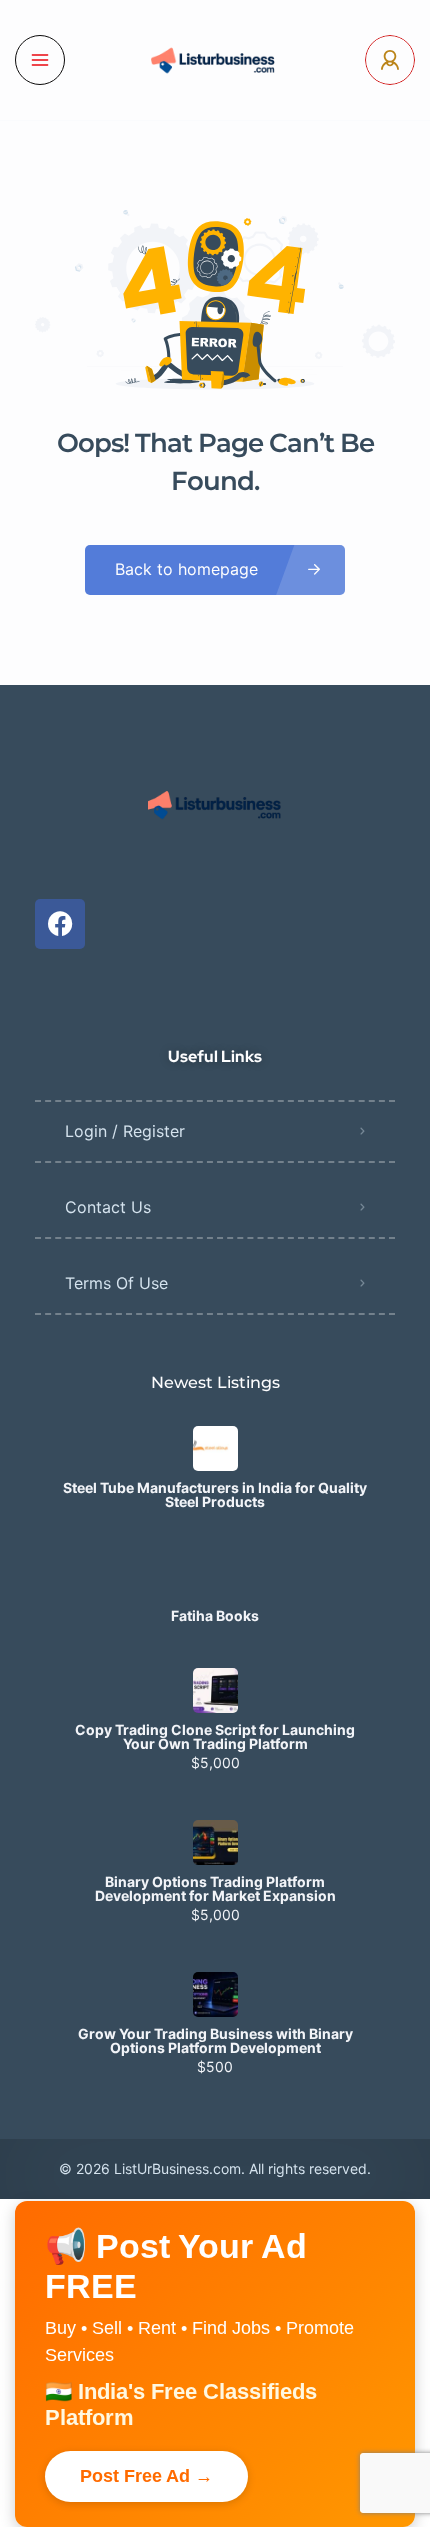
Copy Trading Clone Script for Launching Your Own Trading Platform (215, 1737)
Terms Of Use (116, 1283)
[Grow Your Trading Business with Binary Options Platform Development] (215, 1994)
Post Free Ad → (146, 2476)
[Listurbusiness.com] (215, 60)
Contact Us (108, 1207)
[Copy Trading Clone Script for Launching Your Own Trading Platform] (215, 1690)
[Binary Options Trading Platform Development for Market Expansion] (215, 1842)
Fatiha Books (215, 1616)
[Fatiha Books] (215, 1576)
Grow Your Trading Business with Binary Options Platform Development (215, 2041)
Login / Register (125, 1131)
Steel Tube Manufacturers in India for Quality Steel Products (215, 1495)
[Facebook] (60, 924)
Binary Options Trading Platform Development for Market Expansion (215, 1889)
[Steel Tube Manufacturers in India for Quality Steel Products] (215, 1448)
